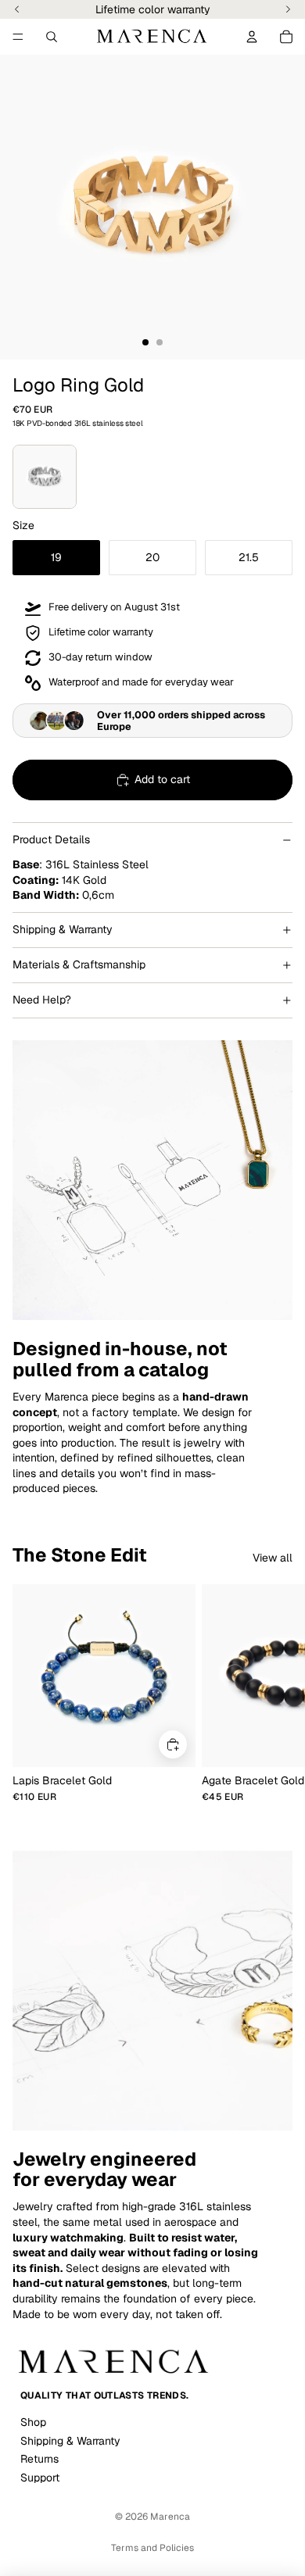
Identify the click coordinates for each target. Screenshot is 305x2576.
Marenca (170, 2517)
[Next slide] (275, 1694)
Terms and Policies (152, 2548)
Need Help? (42, 1000)
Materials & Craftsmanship (79, 964)
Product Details (51, 839)
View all (273, 1558)
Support (40, 2478)
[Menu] (18, 37)
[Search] (52, 37)
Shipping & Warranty (63, 929)
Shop (33, 2422)
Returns (39, 2459)
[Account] (252, 37)
